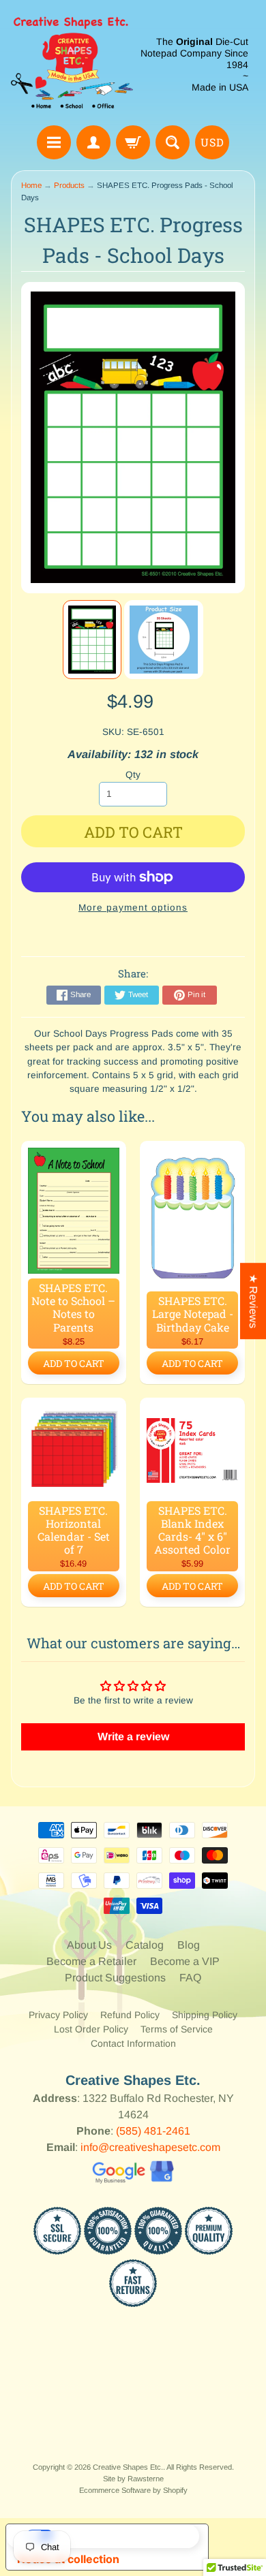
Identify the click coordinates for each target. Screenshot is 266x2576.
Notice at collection (68, 2559)
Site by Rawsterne (133, 2479)
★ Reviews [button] (253, 1301)
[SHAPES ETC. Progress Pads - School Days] (92, 640)
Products (69, 185)
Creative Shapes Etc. (128, 2467)
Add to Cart (74, 1363)
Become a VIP (185, 1961)
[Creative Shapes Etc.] (72, 65)
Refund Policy (130, 2015)
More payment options (133, 908)
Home (31, 185)
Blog (189, 1945)
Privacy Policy (58, 2015)
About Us (89, 1945)
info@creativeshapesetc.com (150, 2147)
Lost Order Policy (91, 2029)
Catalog (145, 1945)
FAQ (190, 1978)
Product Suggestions (115, 1978)
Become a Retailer (91, 1961)
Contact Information (133, 2043)
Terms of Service (177, 2029)
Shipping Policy (205, 2015)
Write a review (133, 1737)
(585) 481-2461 (153, 2131)
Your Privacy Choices (121, 2536)
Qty (133, 775)
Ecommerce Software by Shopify (133, 2490)
